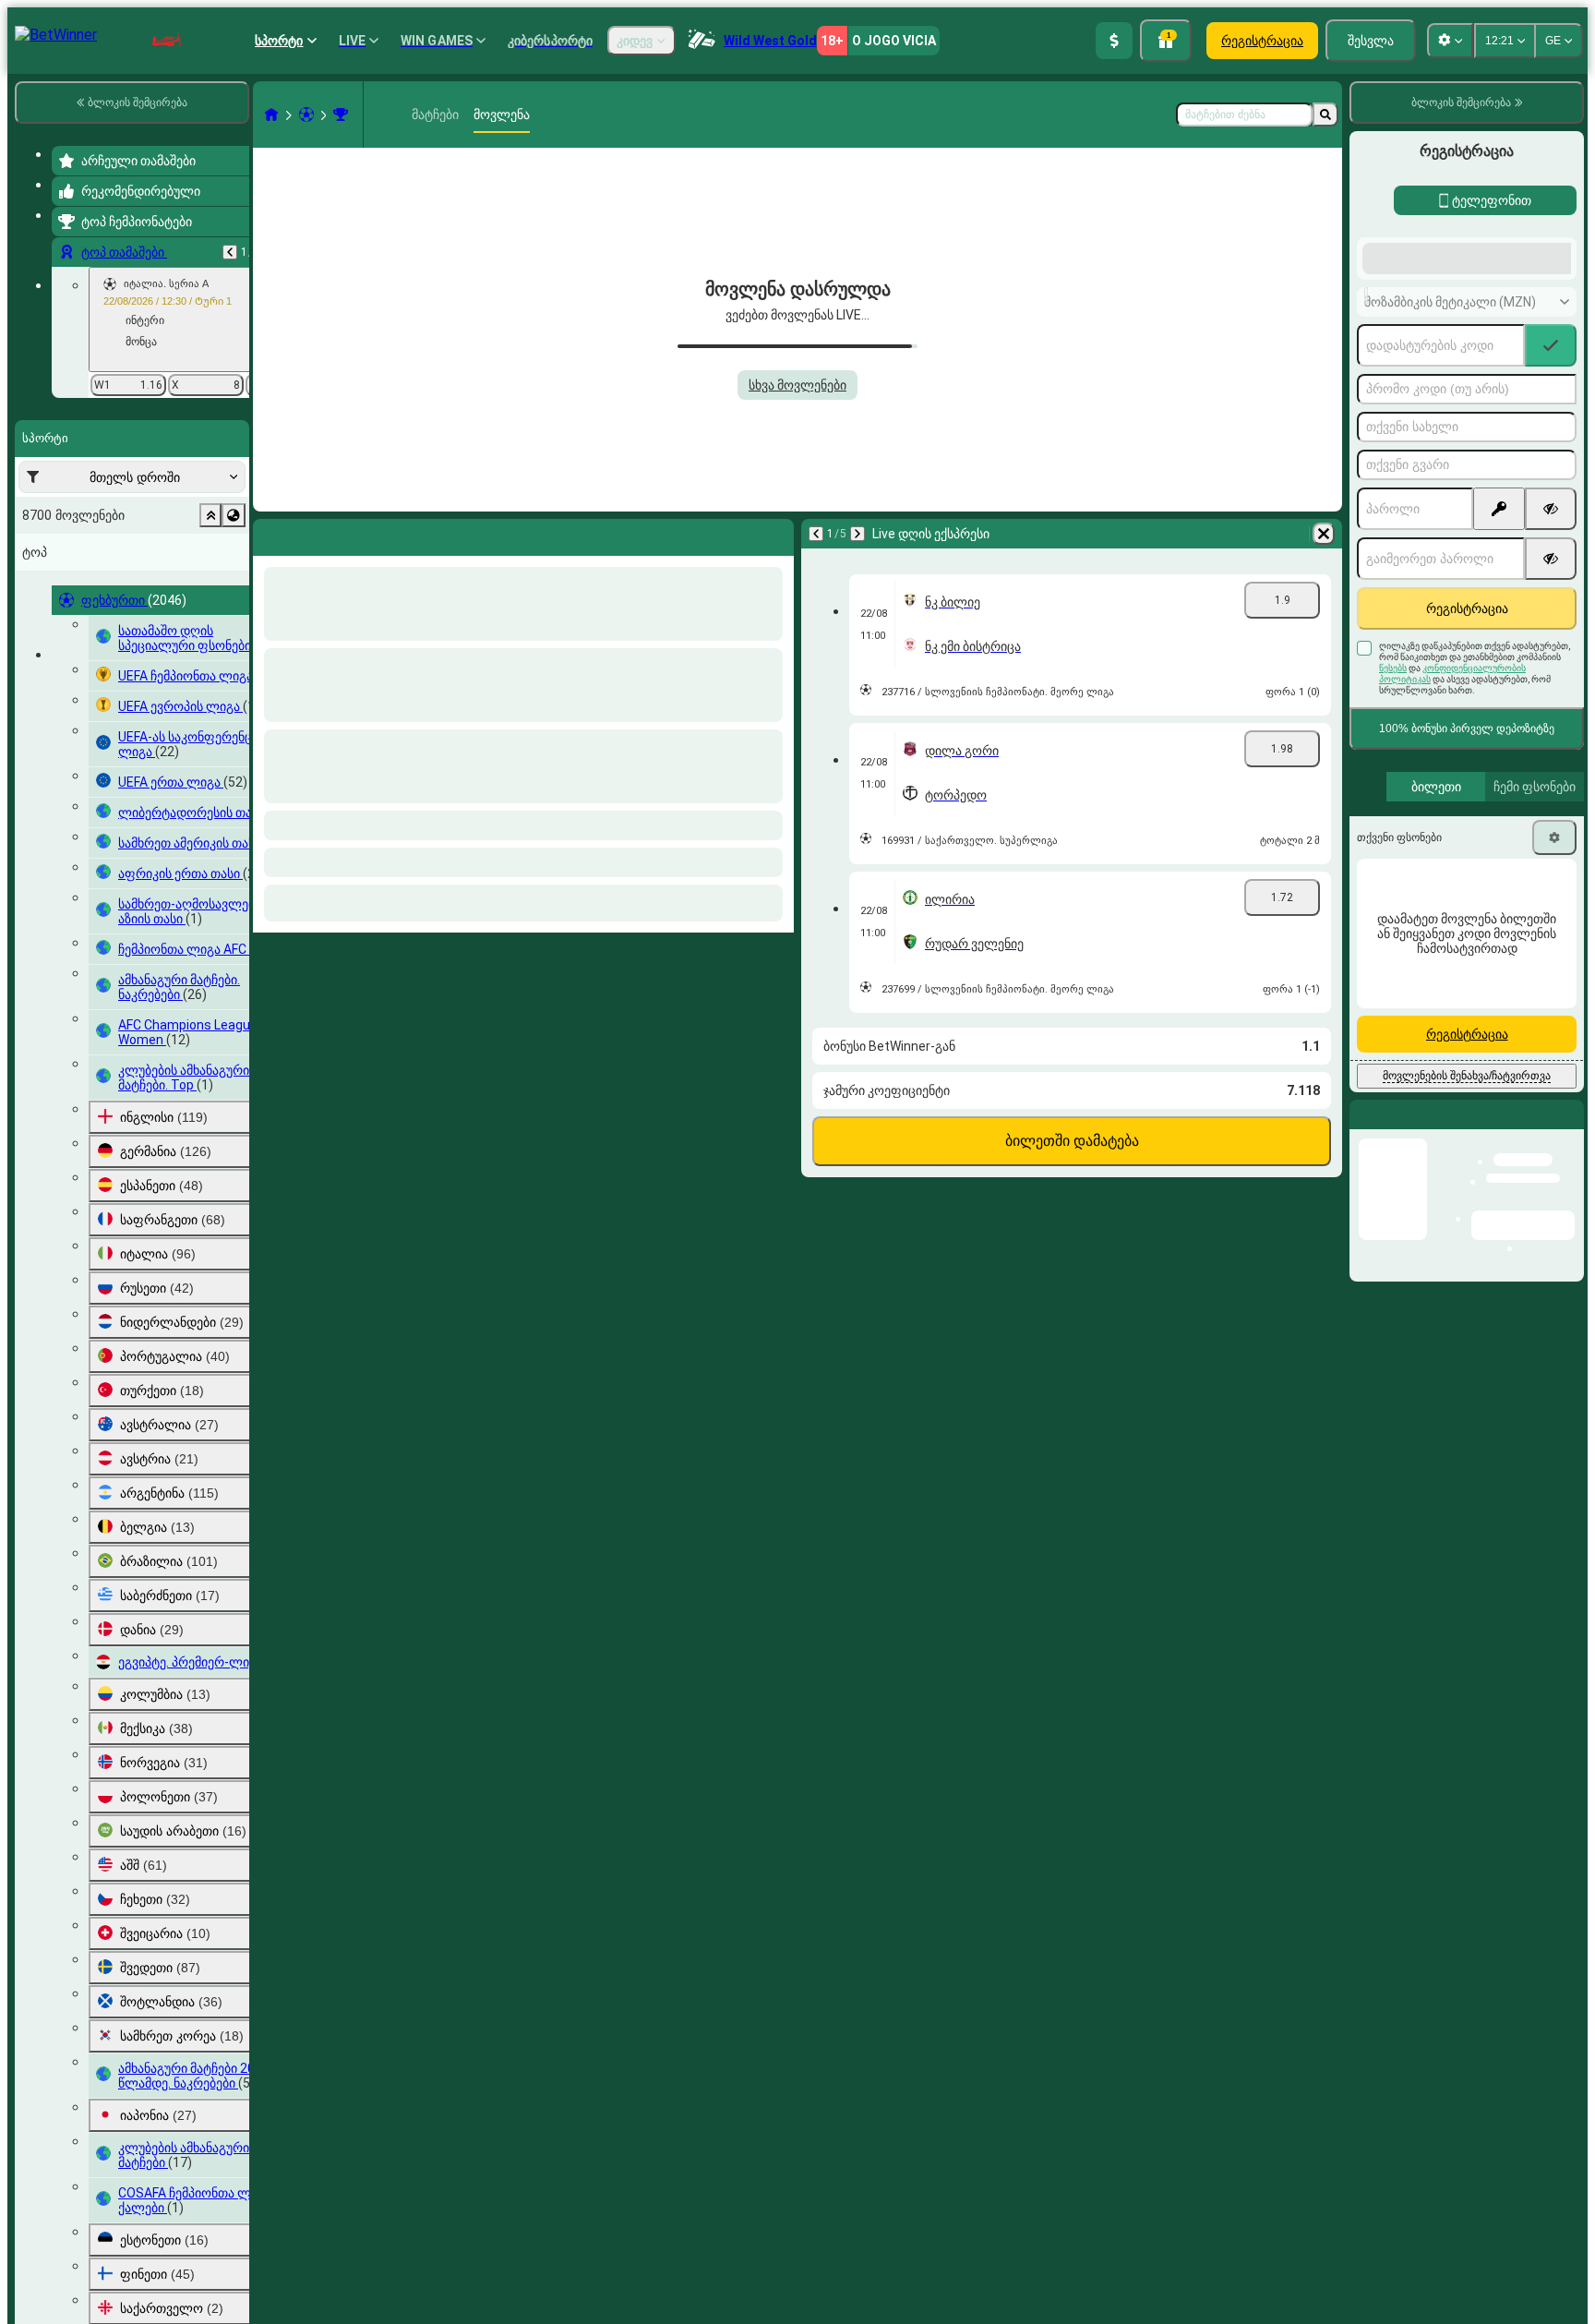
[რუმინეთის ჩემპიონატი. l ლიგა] (341, 114)
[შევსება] (1114, 41)
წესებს (1393, 816)
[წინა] (230, 252)
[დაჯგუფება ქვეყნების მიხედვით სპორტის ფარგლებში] (234, 515)
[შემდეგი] (316, 534)
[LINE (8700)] (271, 114)
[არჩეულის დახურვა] (210, 515)
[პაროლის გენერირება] (1499, 656)
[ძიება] (1325, 114)
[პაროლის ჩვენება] (1551, 656)
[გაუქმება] (775, 534)
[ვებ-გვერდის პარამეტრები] (1450, 41)
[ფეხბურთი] (306, 114)
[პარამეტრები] (1554, 985)
